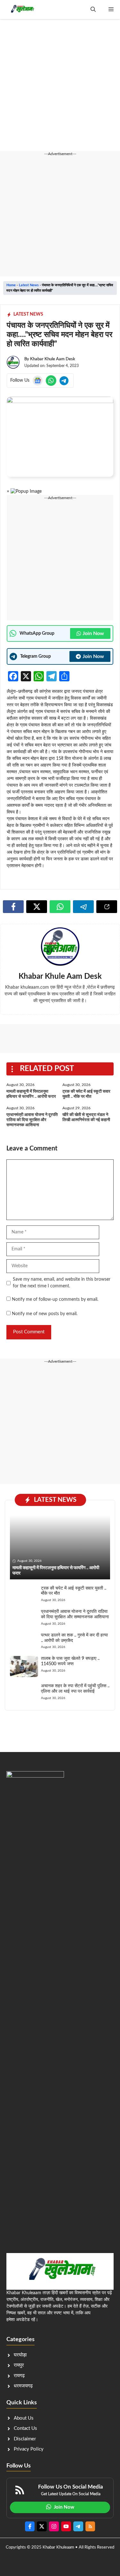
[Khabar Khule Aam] (22, 10)
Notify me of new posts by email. (45, 1314)
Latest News (29, 285)
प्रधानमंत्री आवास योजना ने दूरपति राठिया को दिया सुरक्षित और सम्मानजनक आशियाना (32, 1120)
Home (11, 285)
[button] (93, 10)
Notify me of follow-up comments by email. (55, 1299)
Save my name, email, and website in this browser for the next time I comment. (62, 1283)
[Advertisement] (60, 89)
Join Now (93, 633)
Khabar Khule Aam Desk (53, 359)
